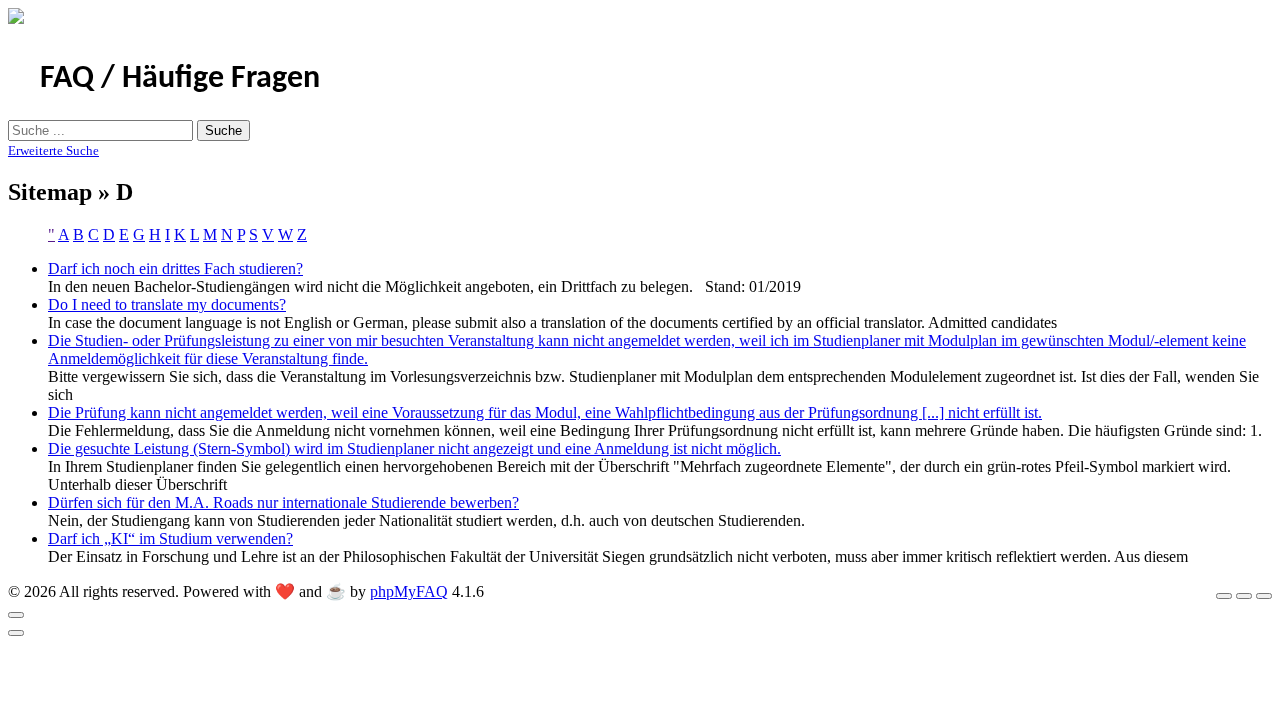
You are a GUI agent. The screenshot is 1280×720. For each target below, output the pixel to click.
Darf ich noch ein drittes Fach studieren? (175, 268)
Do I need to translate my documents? (167, 304)
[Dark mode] (1244, 596)
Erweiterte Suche (53, 150)
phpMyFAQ (409, 591)
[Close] (16, 615)
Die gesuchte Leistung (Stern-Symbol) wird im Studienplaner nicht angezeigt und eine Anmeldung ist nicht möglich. (414, 448)
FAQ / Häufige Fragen (180, 79)
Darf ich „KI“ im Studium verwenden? (170, 538)
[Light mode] (1224, 596)
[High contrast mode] (1264, 596)
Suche (223, 130)
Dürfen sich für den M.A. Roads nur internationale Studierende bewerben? (283, 502)
